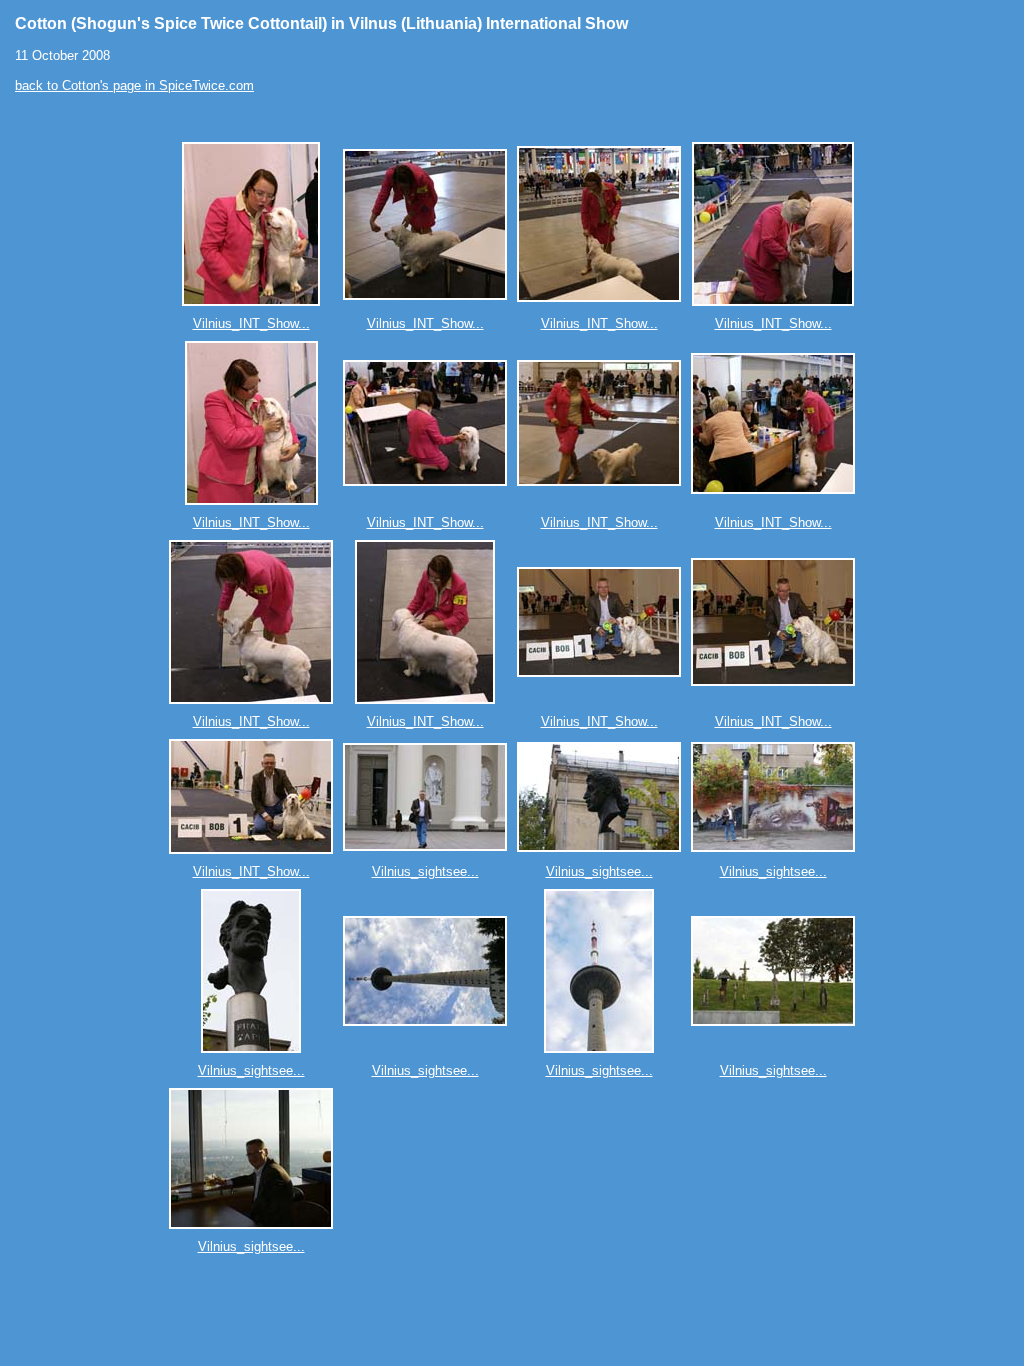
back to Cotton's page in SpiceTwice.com (134, 85)
